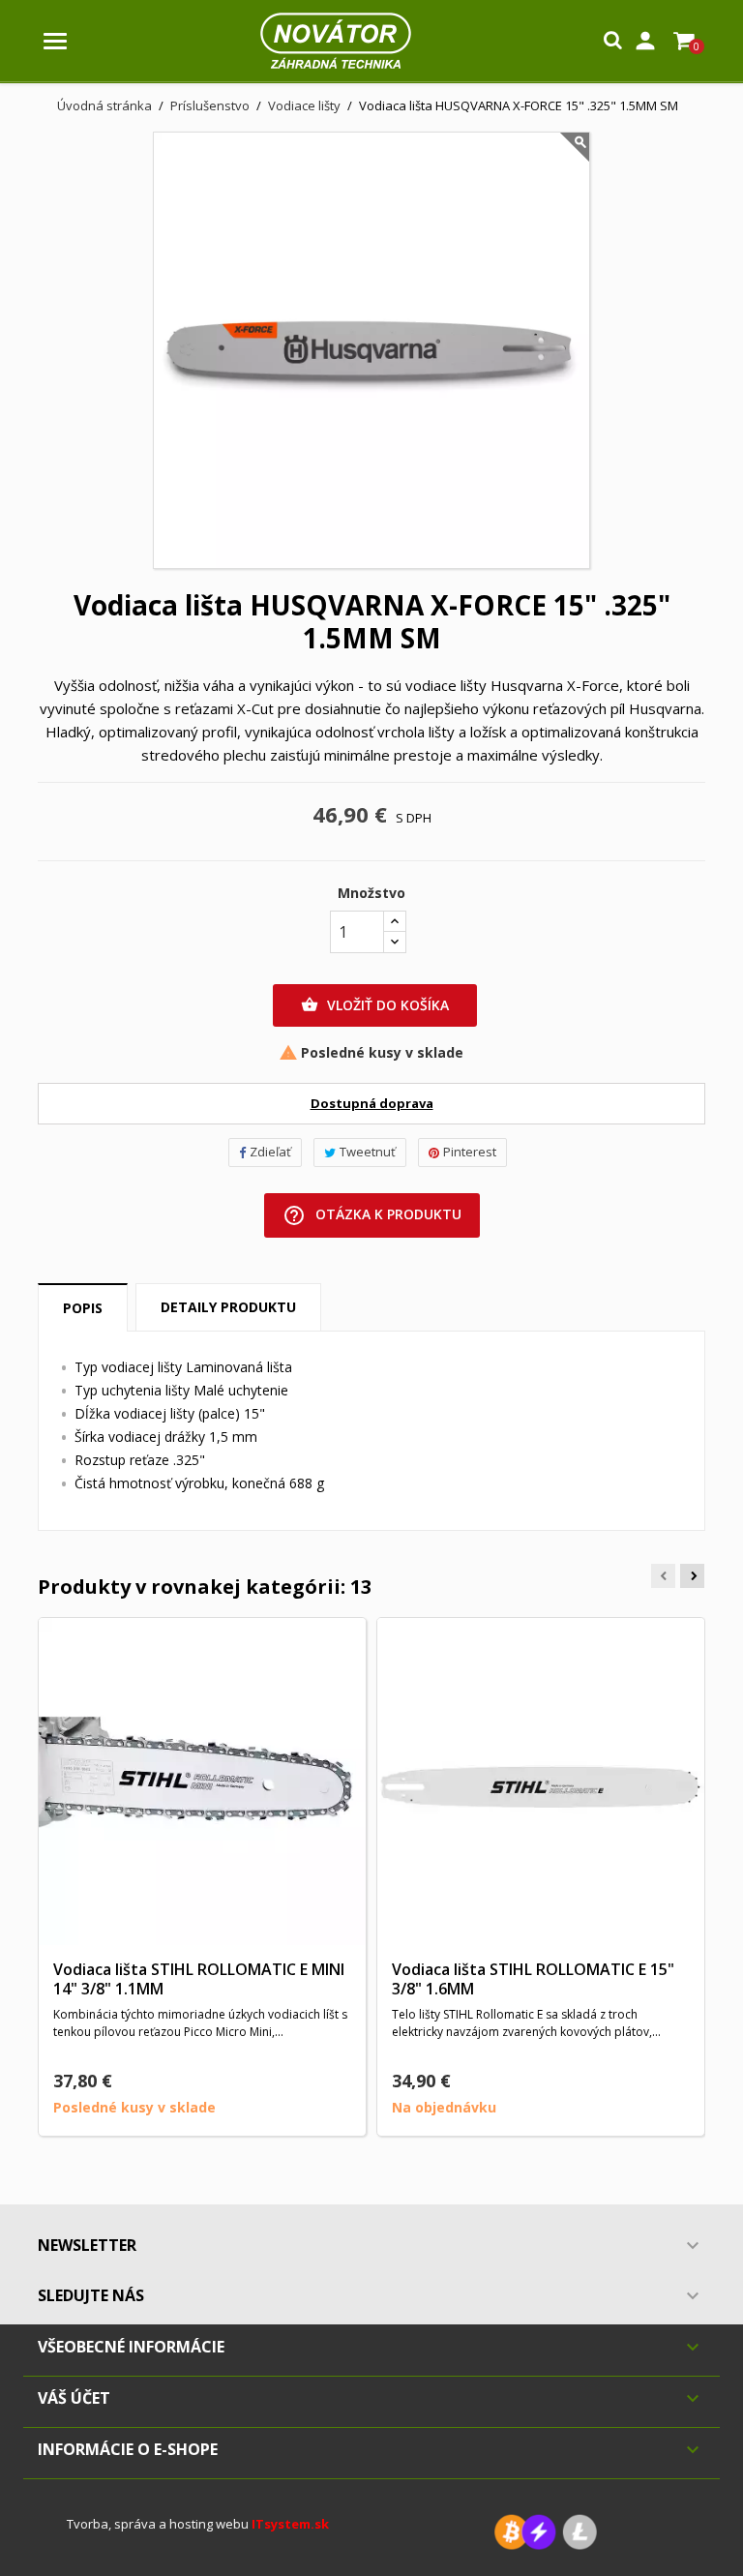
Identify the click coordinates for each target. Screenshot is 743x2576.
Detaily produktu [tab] (228, 1307)
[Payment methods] (546, 2530)
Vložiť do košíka (375, 1005)
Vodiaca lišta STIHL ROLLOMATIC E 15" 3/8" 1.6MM (533, 1979)
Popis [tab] (83, 1308)
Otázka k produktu (372, 1215)
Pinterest (470, 1152)
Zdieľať (270, 1152)
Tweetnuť (368, 1152)
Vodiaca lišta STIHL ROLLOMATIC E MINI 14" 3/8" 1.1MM (199, 1979)
